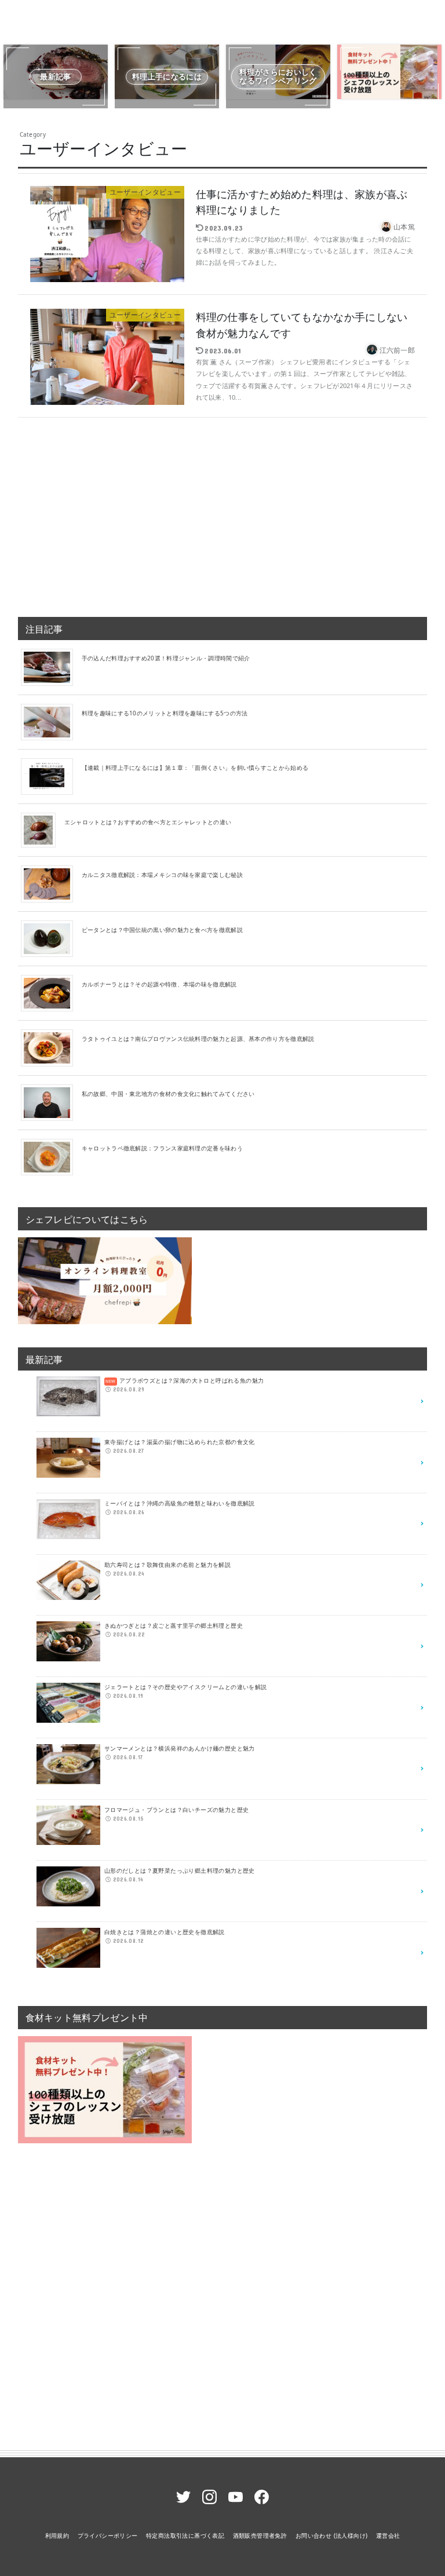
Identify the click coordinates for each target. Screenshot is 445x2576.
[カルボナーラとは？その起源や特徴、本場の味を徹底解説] (51, 992)
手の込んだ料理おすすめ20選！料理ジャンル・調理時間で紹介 (166, 658)
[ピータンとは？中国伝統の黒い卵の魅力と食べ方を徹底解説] (51, 938)
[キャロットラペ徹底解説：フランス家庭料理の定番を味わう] (51, 1156)
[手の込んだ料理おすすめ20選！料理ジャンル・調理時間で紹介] (51, 667)
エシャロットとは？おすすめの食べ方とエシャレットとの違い (148, 822)
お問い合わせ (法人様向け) (332, 2535)
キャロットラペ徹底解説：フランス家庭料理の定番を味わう (162, 1148)
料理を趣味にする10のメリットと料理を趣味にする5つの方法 (165, 713)
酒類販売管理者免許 (260, 2535)
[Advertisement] (223, 513)
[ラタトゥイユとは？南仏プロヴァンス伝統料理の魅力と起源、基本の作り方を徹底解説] (51, 1047)
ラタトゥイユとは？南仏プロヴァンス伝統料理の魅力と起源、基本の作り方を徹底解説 (198, 1039)
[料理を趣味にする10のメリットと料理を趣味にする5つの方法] (51, 721)
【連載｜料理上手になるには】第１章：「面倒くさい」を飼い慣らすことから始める (195, 768)
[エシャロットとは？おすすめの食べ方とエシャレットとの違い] (43, 830)
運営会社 (388, 2535)
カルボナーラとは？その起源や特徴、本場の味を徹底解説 (159, 984)
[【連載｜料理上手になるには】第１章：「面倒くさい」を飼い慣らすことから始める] (51, 776)
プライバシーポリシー (108, 2535)
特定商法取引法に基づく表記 (185, 2535)
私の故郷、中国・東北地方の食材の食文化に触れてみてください (168, 1094)
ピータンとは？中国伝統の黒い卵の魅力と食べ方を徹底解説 (162, 930)
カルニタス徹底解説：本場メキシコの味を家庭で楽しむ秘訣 (162, 875)
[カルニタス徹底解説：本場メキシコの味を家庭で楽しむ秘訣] (51, 883)
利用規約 (57, 2535)
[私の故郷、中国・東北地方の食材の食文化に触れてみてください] (51, 1102)
